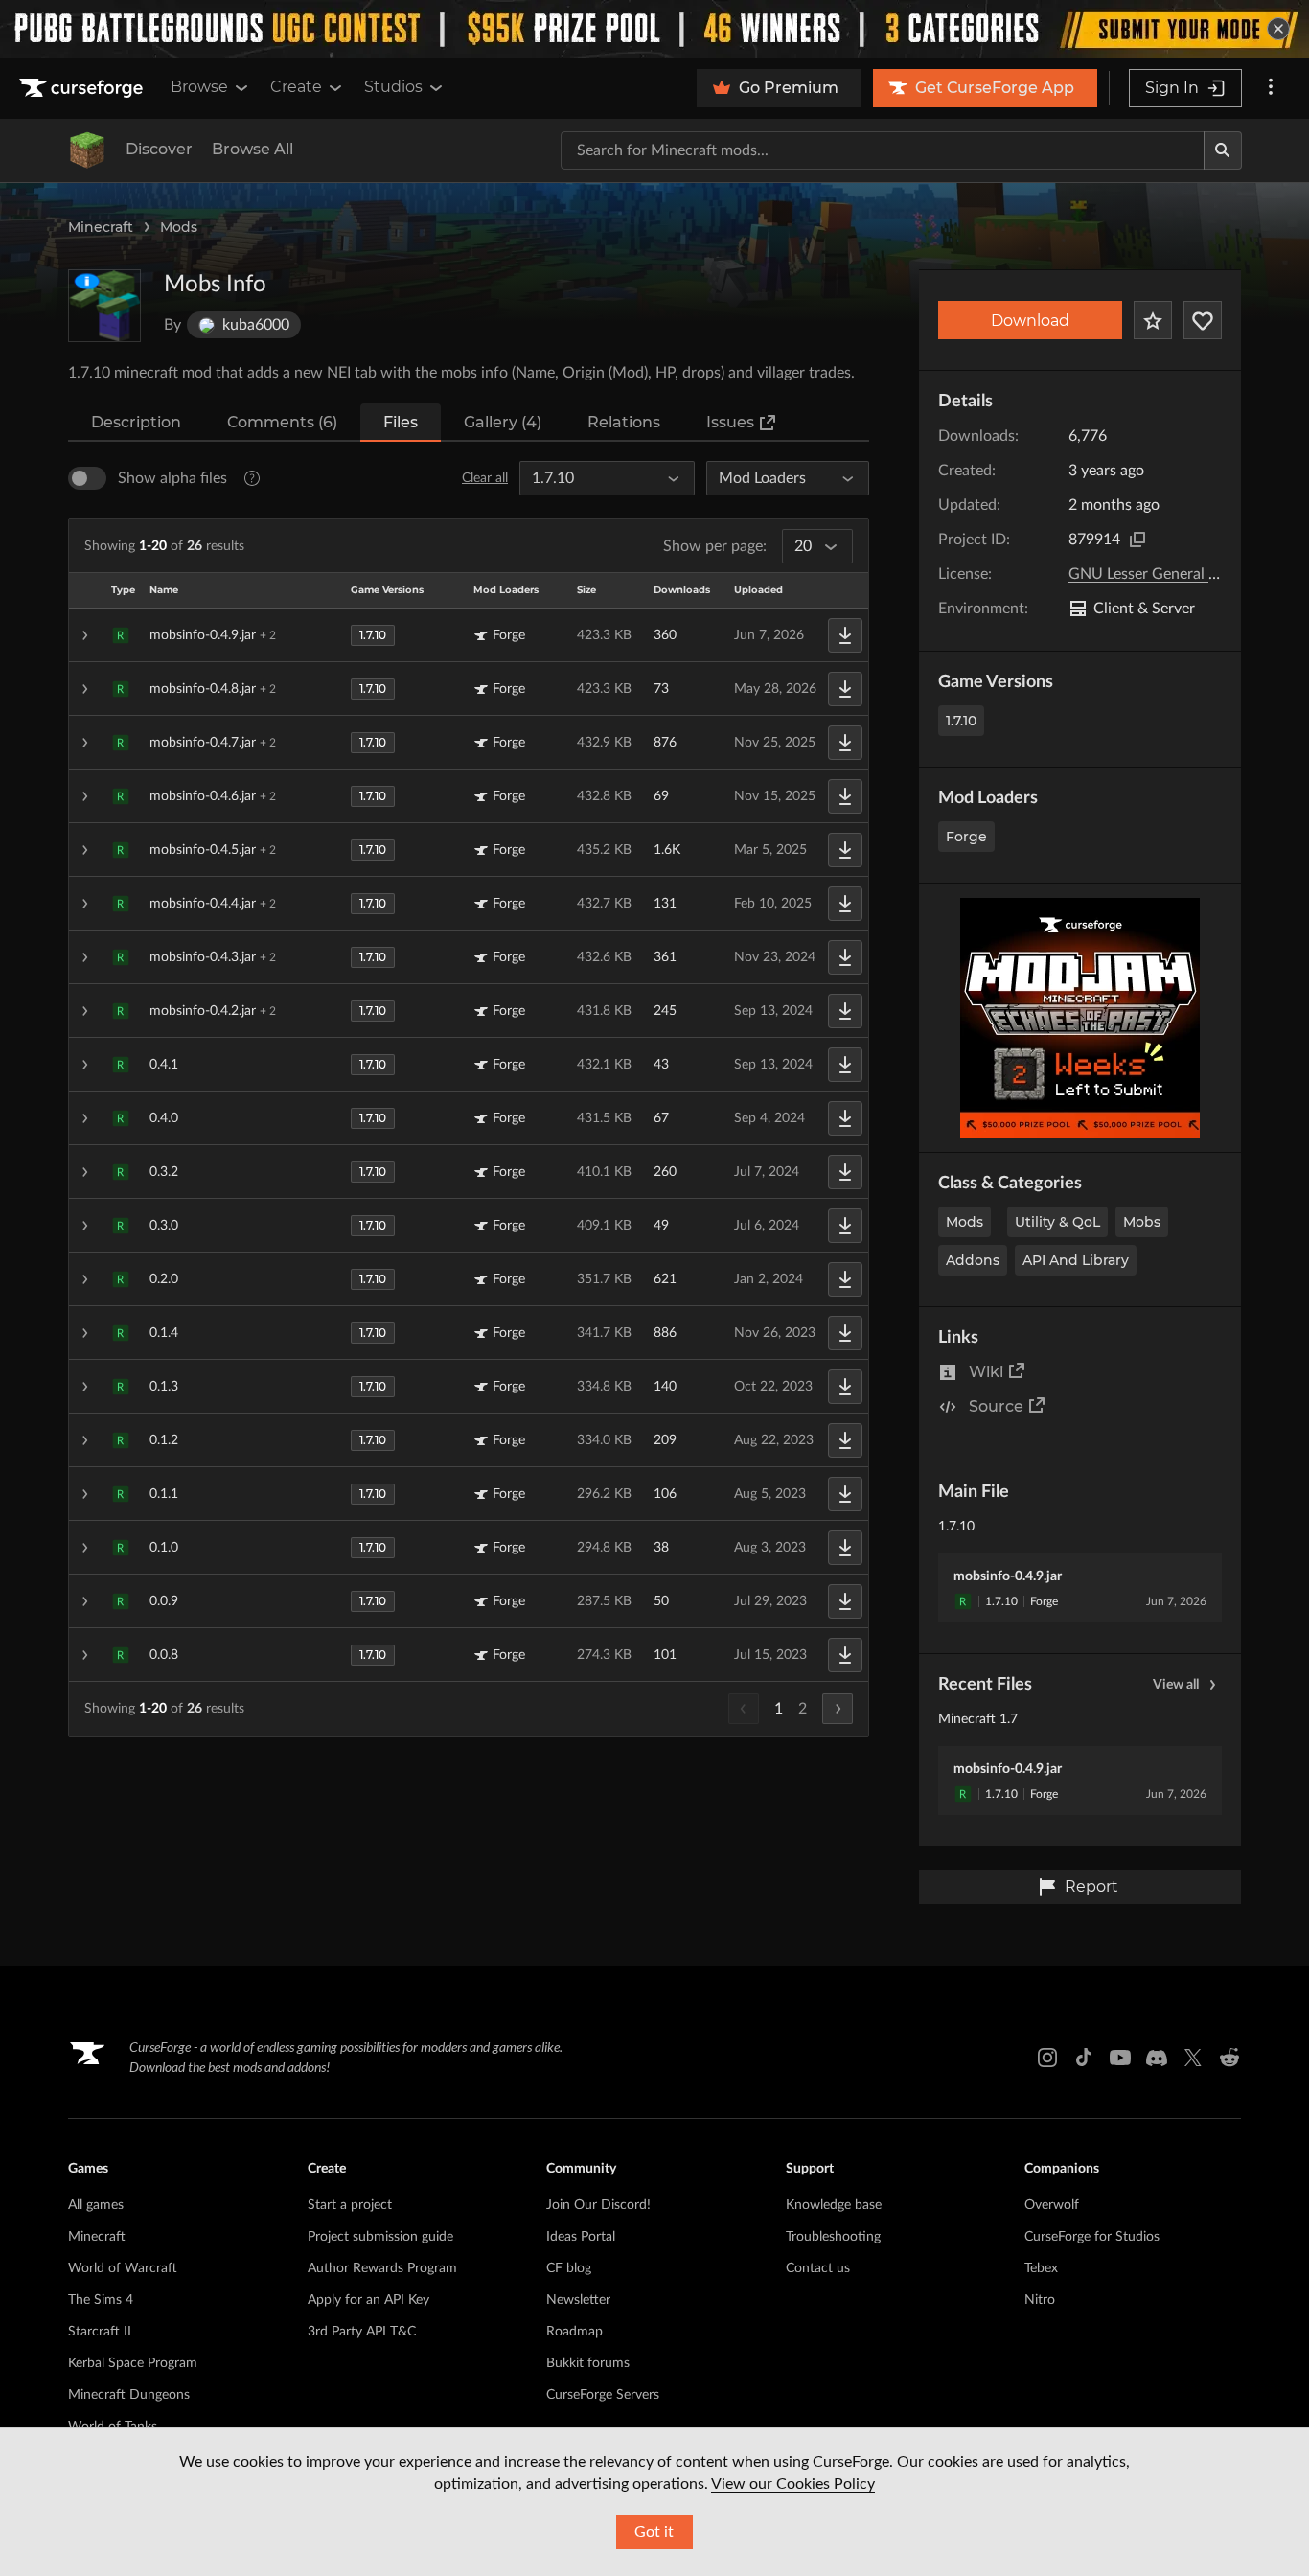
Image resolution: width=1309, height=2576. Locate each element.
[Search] (1223, 150)
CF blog (569, 2268)
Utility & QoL (1057, 1222)
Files (401, 422)
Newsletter (578, 2300)
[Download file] (845, 635)
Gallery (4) (503, 422)
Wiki (986, 1372)
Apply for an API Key (368, 2300)
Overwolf (1052, 2205)
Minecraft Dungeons (129, 2395)
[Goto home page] (83, 88)
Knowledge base (834, 2205)
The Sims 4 (101, 2300)
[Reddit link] (1229, 2058)
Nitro (1040, 2300)
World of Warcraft (123, 2268)
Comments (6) (282, 422)
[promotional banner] (654, 29)
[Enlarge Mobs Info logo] (104, 306)
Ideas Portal (581, 2237)
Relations (624, 422)
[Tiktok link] (1084, 2058)
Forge (966, 837)
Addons (973, 1260)
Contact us (818, 2268)
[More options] (1271, 88)
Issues (730, 422)
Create (296, 87)
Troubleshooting (833, 2237)
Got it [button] (654, 2532)
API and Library (1076, 1260)
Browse (199, 87)
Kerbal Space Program (133, 2363)
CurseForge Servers (603, 2395)
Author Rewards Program (382, 2268)
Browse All (253, 149)
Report (1091, 1886)
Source (996, 1406)
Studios (393, 87)
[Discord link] (1157, 2058)
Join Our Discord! (598, 2205)
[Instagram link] (1047, 2058)
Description (136, 422)
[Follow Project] (1203, 320)
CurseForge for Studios (1092, 2237)
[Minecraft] (87, 150)
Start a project (350, 2205)
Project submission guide (380, 2237)
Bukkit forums (588, 2363)
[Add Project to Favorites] (1153, 320)
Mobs (1142, 1222)
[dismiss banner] (1278, 29)
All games (96, 2205)
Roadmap (574, 2332)
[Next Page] (838, 1709)
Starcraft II (100, 2332)
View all (1176, 1685)
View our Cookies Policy (793, 2484)
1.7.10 (961, 721)
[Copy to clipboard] (1137, 540)
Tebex (1041, 2268)
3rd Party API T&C (362, 2332)
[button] (469, 635)
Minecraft (101, 227)
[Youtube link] (1120, 2058)
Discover (159, 149)
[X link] (1193, 2058)
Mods (179, 227)
